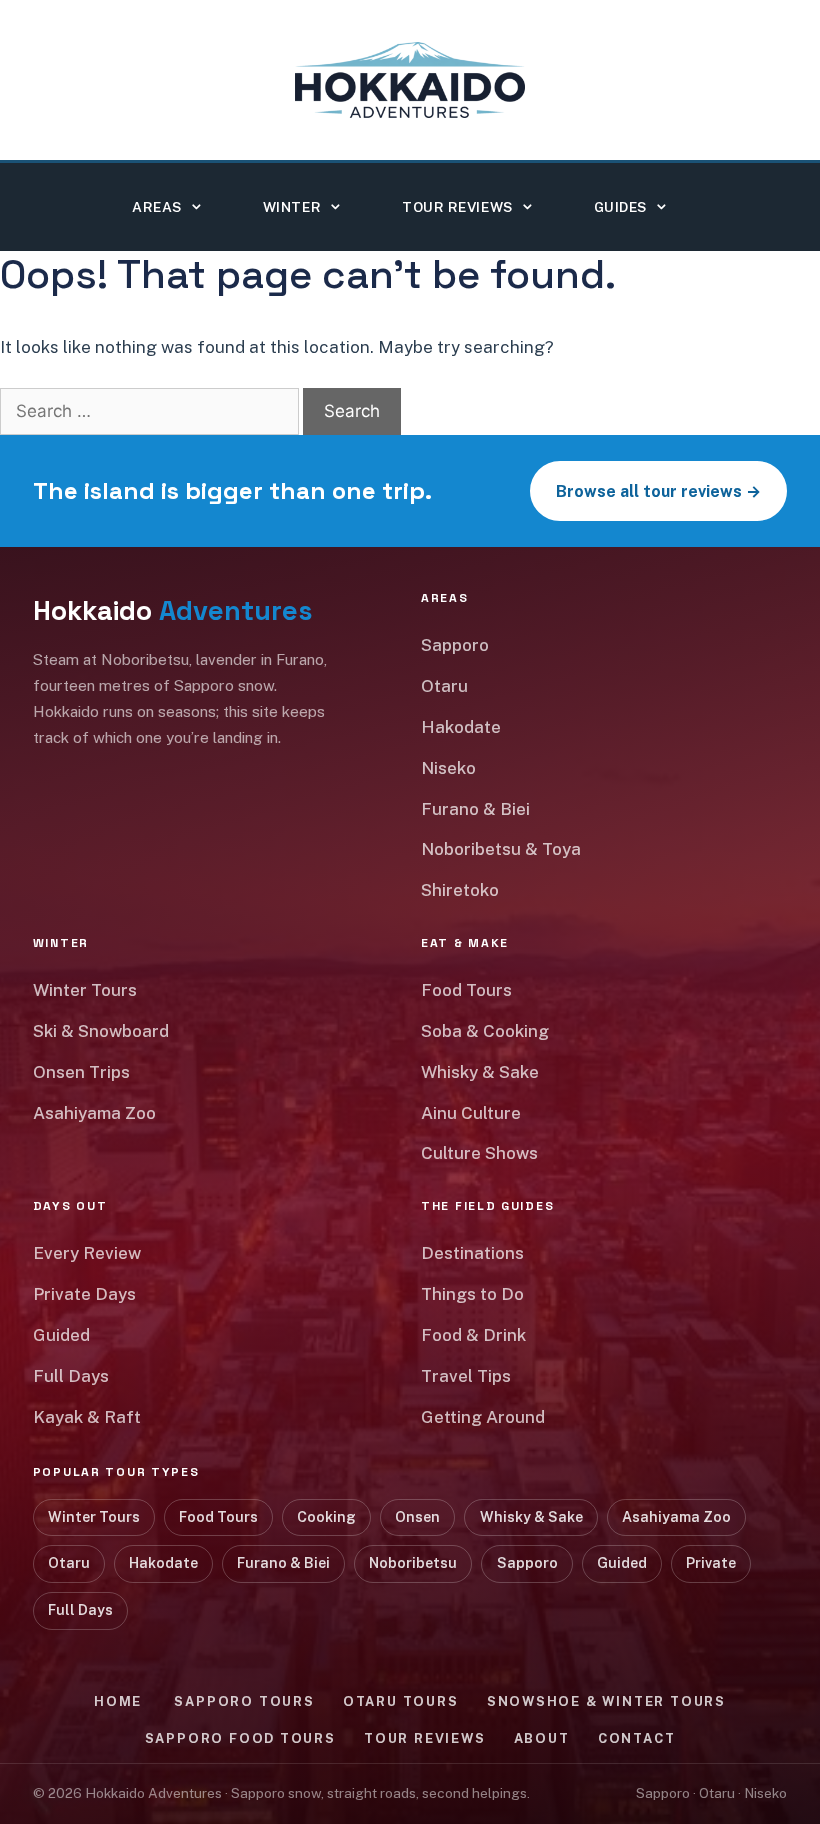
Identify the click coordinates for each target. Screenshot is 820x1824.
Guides (620, 207)
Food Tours (466, 990)
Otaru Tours (401, 1701)
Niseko (448, 768)
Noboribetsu (413, 1563)
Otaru (444, 686)
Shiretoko (460, 890)
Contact (637, 1738)
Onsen (417, 1517)
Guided (61, 1335)
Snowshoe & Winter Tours (606, 1701)
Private (711, 1563)
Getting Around (483, 1417)
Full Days (71, 1376)
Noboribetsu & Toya (501, 849)
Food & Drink (473, 1335)
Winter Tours (85, 990)
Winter (292, 207)
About (542, 1738)
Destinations (472, 1253)
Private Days (84, 1294)
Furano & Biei (475, 809)
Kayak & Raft (87, 1417)
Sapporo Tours (244, 1701)
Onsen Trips (81, 1072)
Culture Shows (479, 1153)
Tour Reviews (457, 207)
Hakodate (461, 727)
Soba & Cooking (485, 1031)
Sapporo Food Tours (240, 1738)
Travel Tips (466, 1376)
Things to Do (472, 1294)
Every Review (87, 1253)
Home (118, 1701)
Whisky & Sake (480, 1072)
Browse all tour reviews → (658, 491)
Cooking (326, 1517)
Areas (157, 207)
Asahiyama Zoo (94, 1113)
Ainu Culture (471, 1113)
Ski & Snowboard (101, 1031)
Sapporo (455, 645)
